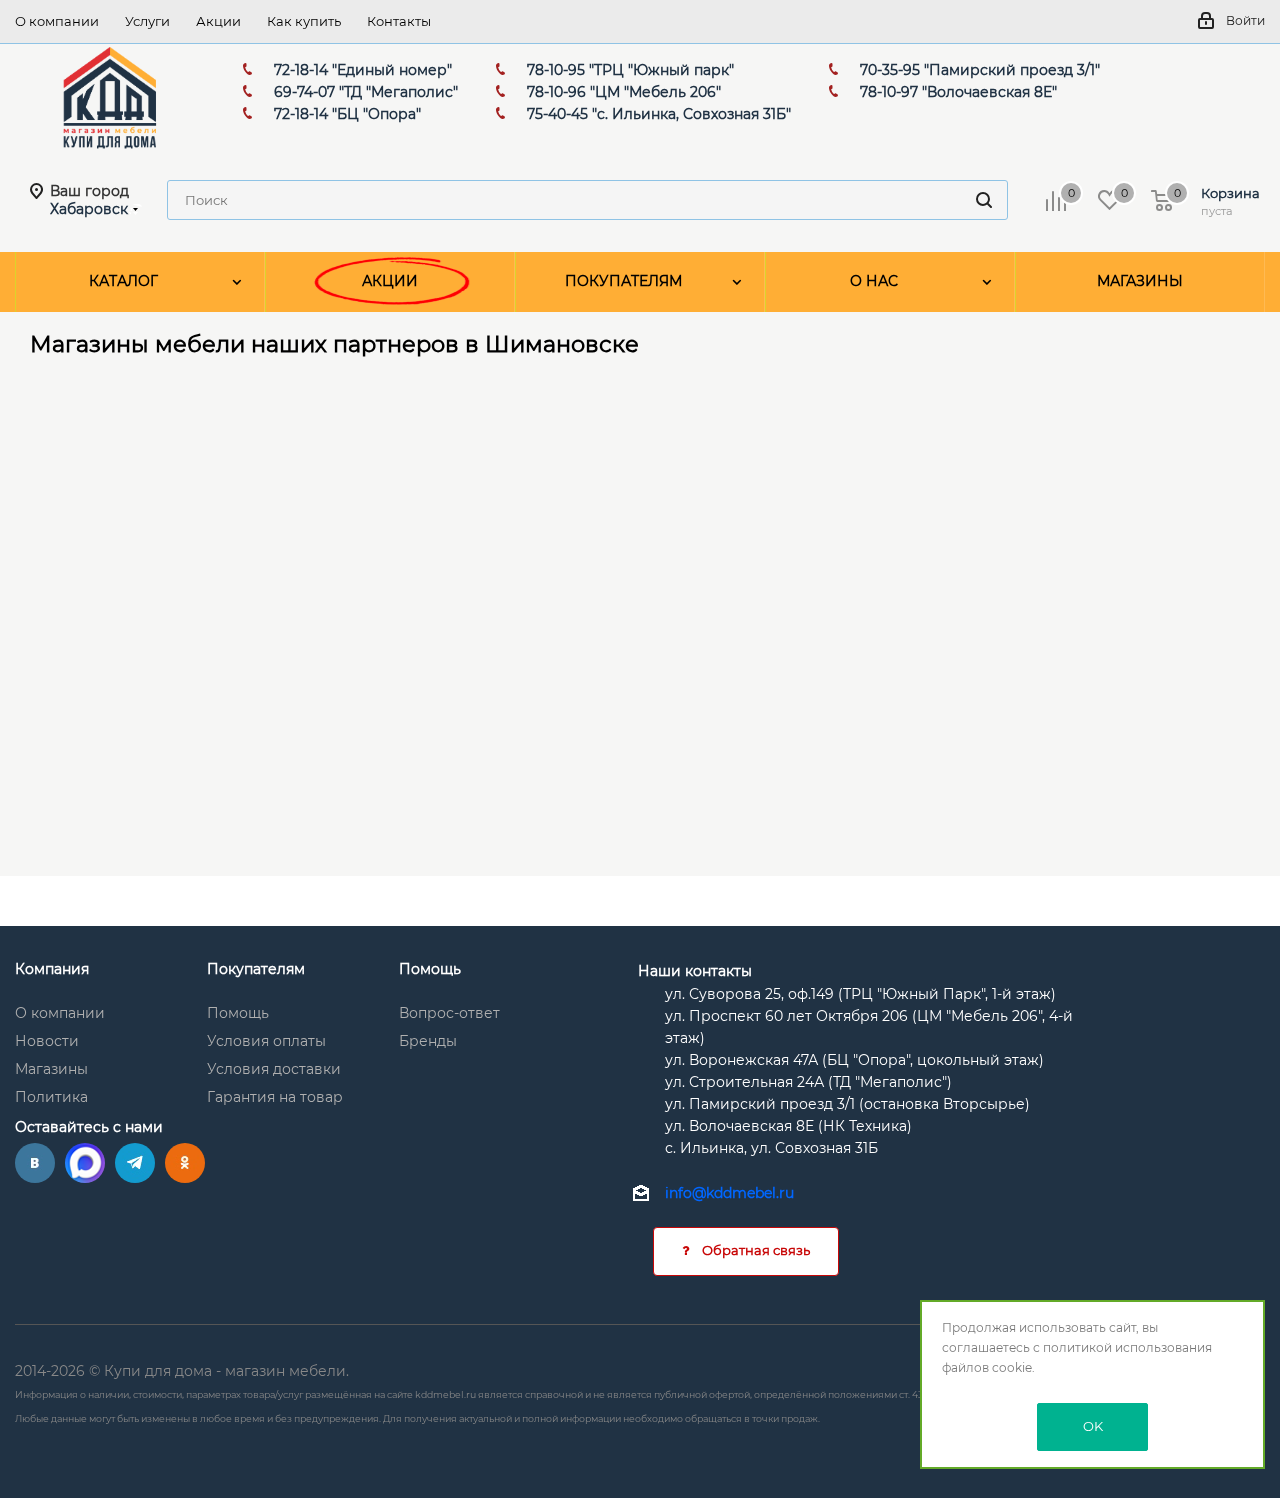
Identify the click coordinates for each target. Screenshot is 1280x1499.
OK (1093, 1426)
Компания (52, 969)
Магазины (51, 1069)
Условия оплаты (266, 1041)
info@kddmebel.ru (729, 1194)
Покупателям (256, 969)
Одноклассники (185, 1163)
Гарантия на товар (275, 1097)
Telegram (135, 1163)
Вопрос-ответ (449, 1013)
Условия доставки (274, 1069)
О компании (60, 1013)
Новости (47, 1041)
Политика (51, 1097)
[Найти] (984, 200)
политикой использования (1127, 1347)
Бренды (428, 1041)
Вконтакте (35, 1163)
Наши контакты (695, 971)
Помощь (238, 1013)
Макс (85, 1163)
